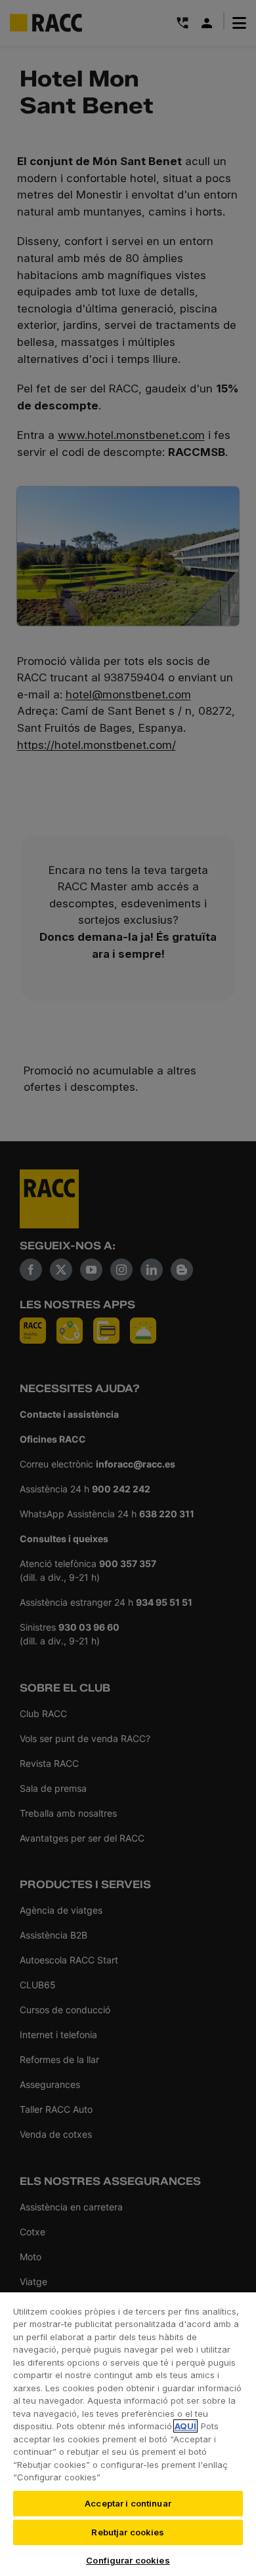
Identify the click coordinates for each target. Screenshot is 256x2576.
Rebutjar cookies (128, 2532)
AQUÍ (185, 2426)
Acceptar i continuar (128, 2503)
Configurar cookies (128, 2560)
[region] (128, 2434)
